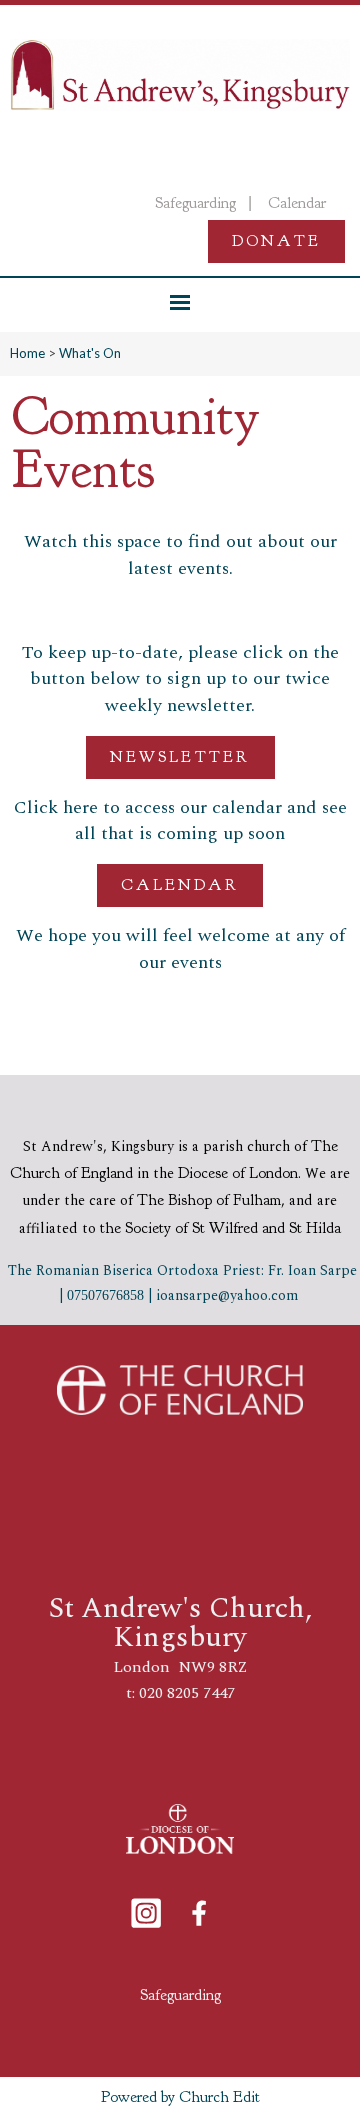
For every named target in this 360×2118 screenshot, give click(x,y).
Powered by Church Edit (180, 2097)
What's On (90, 353)
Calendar (180, 885)
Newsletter (180, 756)
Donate (276, 241)
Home (27, 353)
